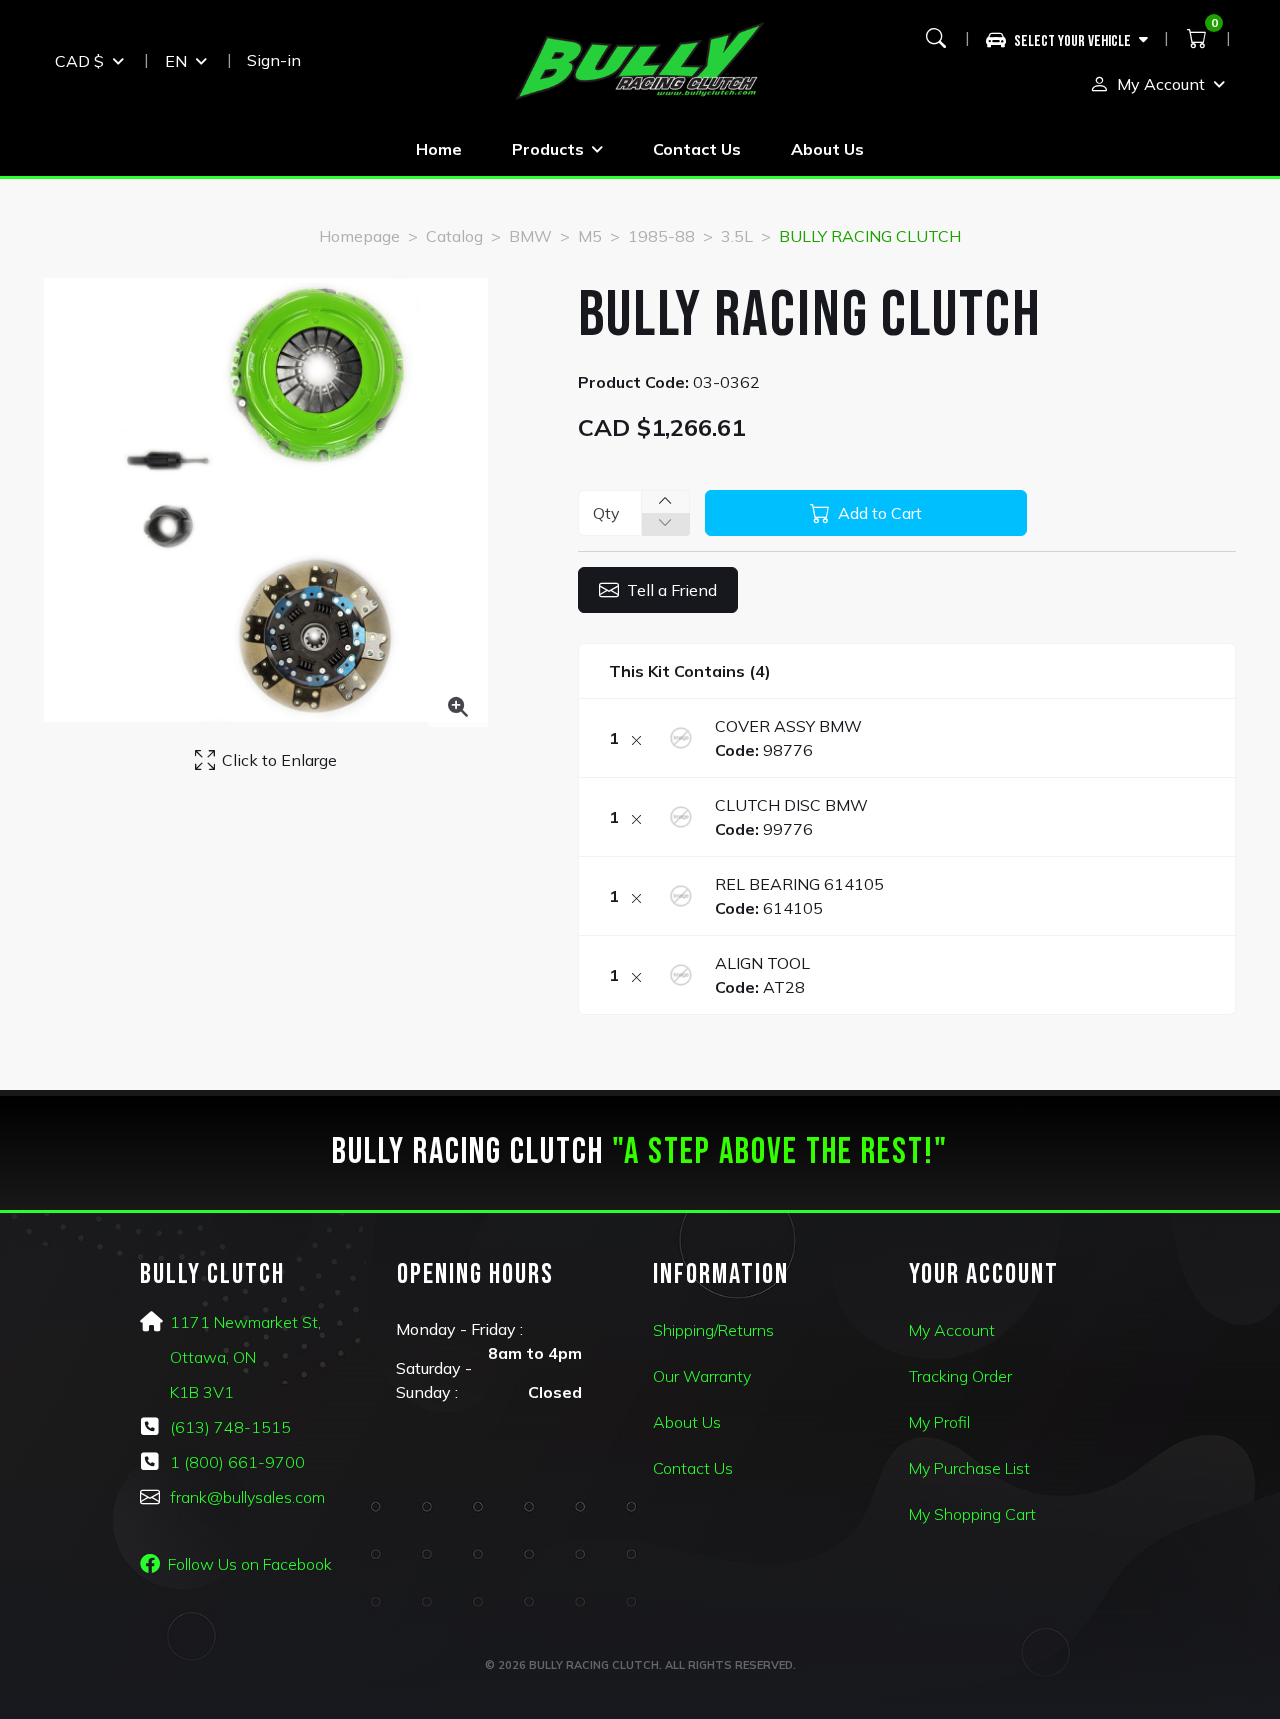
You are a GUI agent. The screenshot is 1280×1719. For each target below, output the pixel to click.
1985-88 (661, 236)
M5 (590, 236)
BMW (530, 236)
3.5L (737, 236)
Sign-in (274, 60)
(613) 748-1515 (230, 1427)
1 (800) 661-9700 (237, 1462)
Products (548, 149)
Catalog (454, 236)
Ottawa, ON (213, 1357)
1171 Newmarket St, (245, 1322)
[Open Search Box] (936, 38)
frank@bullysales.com (247, 1497)
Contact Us (697, 149)
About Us (827, 149)
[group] (1074, 38)
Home (439, 149)
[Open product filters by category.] (1067, 38)
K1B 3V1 (202, 1392)
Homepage (359, 236)
